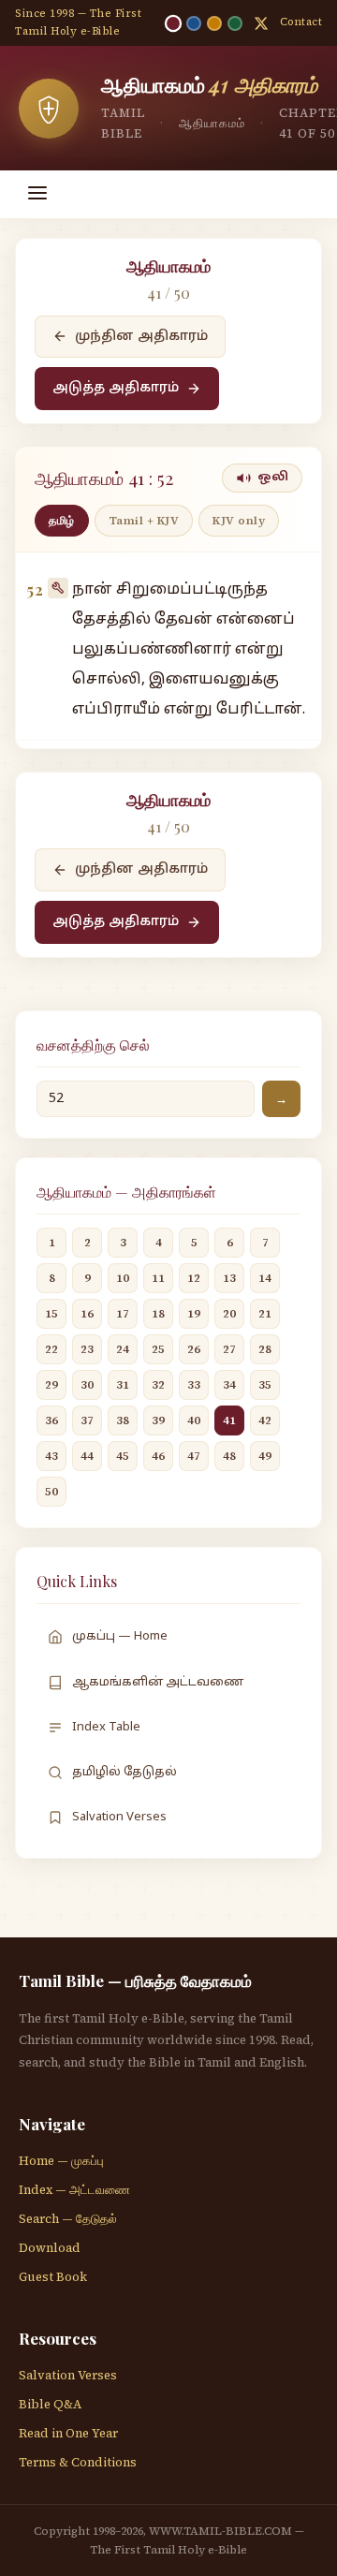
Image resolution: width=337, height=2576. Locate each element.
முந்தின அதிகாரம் (141, 337)
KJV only (239, 521)
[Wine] (172, 22)
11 (158, 1278)
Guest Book (53, 2277)
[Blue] (194, 23)
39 (158, 1420)
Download (50, 2248)
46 (158, 1456)
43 (51, 1456)
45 (123, 1456)
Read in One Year (68, 2433)
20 (229, 1314)
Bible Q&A (50, 2404)
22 (51, 1349)
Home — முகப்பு (61, 2161)
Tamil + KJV (144, 521)
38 (123, 1420)
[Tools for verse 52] (58, 588)
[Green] (235, 23)
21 (265, 1314)
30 (87, 1385)
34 (229, 1385)
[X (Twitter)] (261, 23)
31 (123, 1385)
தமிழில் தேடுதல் (125, 1773)
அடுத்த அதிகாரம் (116, 388)
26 (194, 1349)
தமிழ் (62, 521)
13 (229, 1278)
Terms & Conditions (78, 2462)
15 (51, 1314)
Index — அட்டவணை (74, 2190)
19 (194, 1314)
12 (194, 1278)
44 (87, 1456)
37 (87, 1420)
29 (51, 1385)
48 (229, 1456)
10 (123, 1278)
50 (51, 1492)
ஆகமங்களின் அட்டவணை (158, 1683)
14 (265, 1278)
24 (123, 1349)
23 (87, 1349)
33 (194, 1385)
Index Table (106, 1728)
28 (265, 1349)
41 (229, 1420)
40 (194, 1420)
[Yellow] (214, 23)
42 (265, 1420)
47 (194, 1456)
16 (87, 1314)
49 (265, 1456)
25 (158, 1349)
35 (265, 1385)
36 (51, 1420)
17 (123, 1314)
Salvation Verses (119, 1818)
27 (229, 1349)
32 (158, 1385)
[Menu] (37, 194)
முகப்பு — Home (120, 1637)
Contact (301, 22)
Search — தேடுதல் (68, 2219)
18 (158, 1314)
